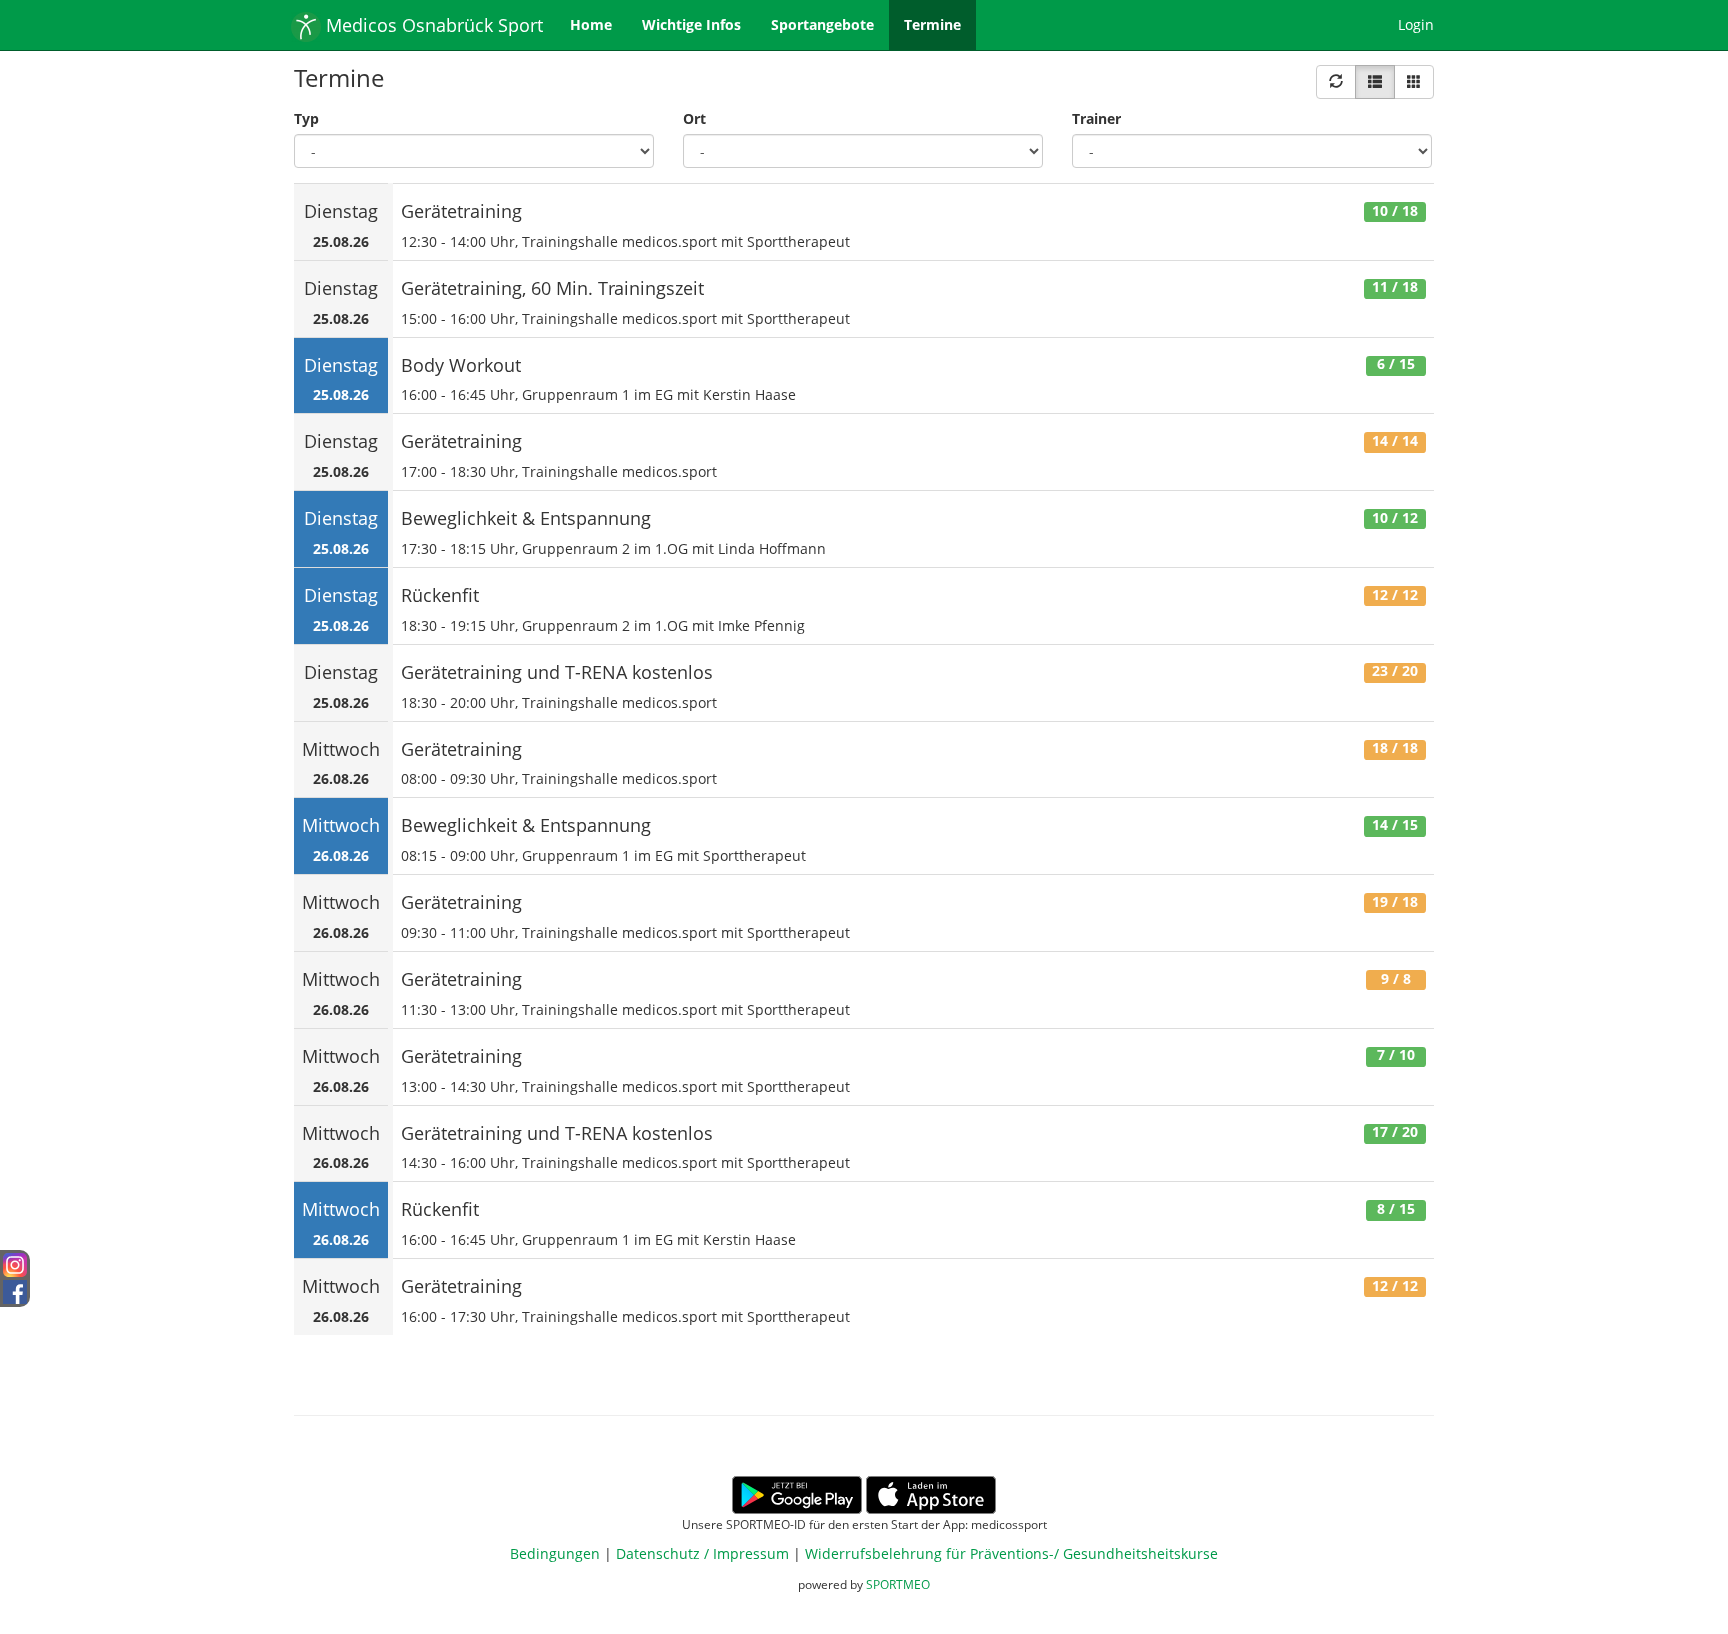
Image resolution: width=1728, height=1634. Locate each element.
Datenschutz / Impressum (702, 1553)
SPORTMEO (898, 1584)
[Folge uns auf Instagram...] (15, 1263)
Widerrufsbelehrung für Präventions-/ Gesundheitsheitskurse (1011, 1553)
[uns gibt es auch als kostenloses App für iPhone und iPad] (931, 1493)
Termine (932, 24)
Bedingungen (555, 1553)
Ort (694, 118)
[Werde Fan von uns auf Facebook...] (15, 1288)
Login (1416, 24)
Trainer (1096, 118)
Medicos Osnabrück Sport (432, 25)
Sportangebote (822, 24)
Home (591, 24)
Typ (306, 118)
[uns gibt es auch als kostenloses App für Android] (797, 1493)
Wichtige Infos (691, 24)
